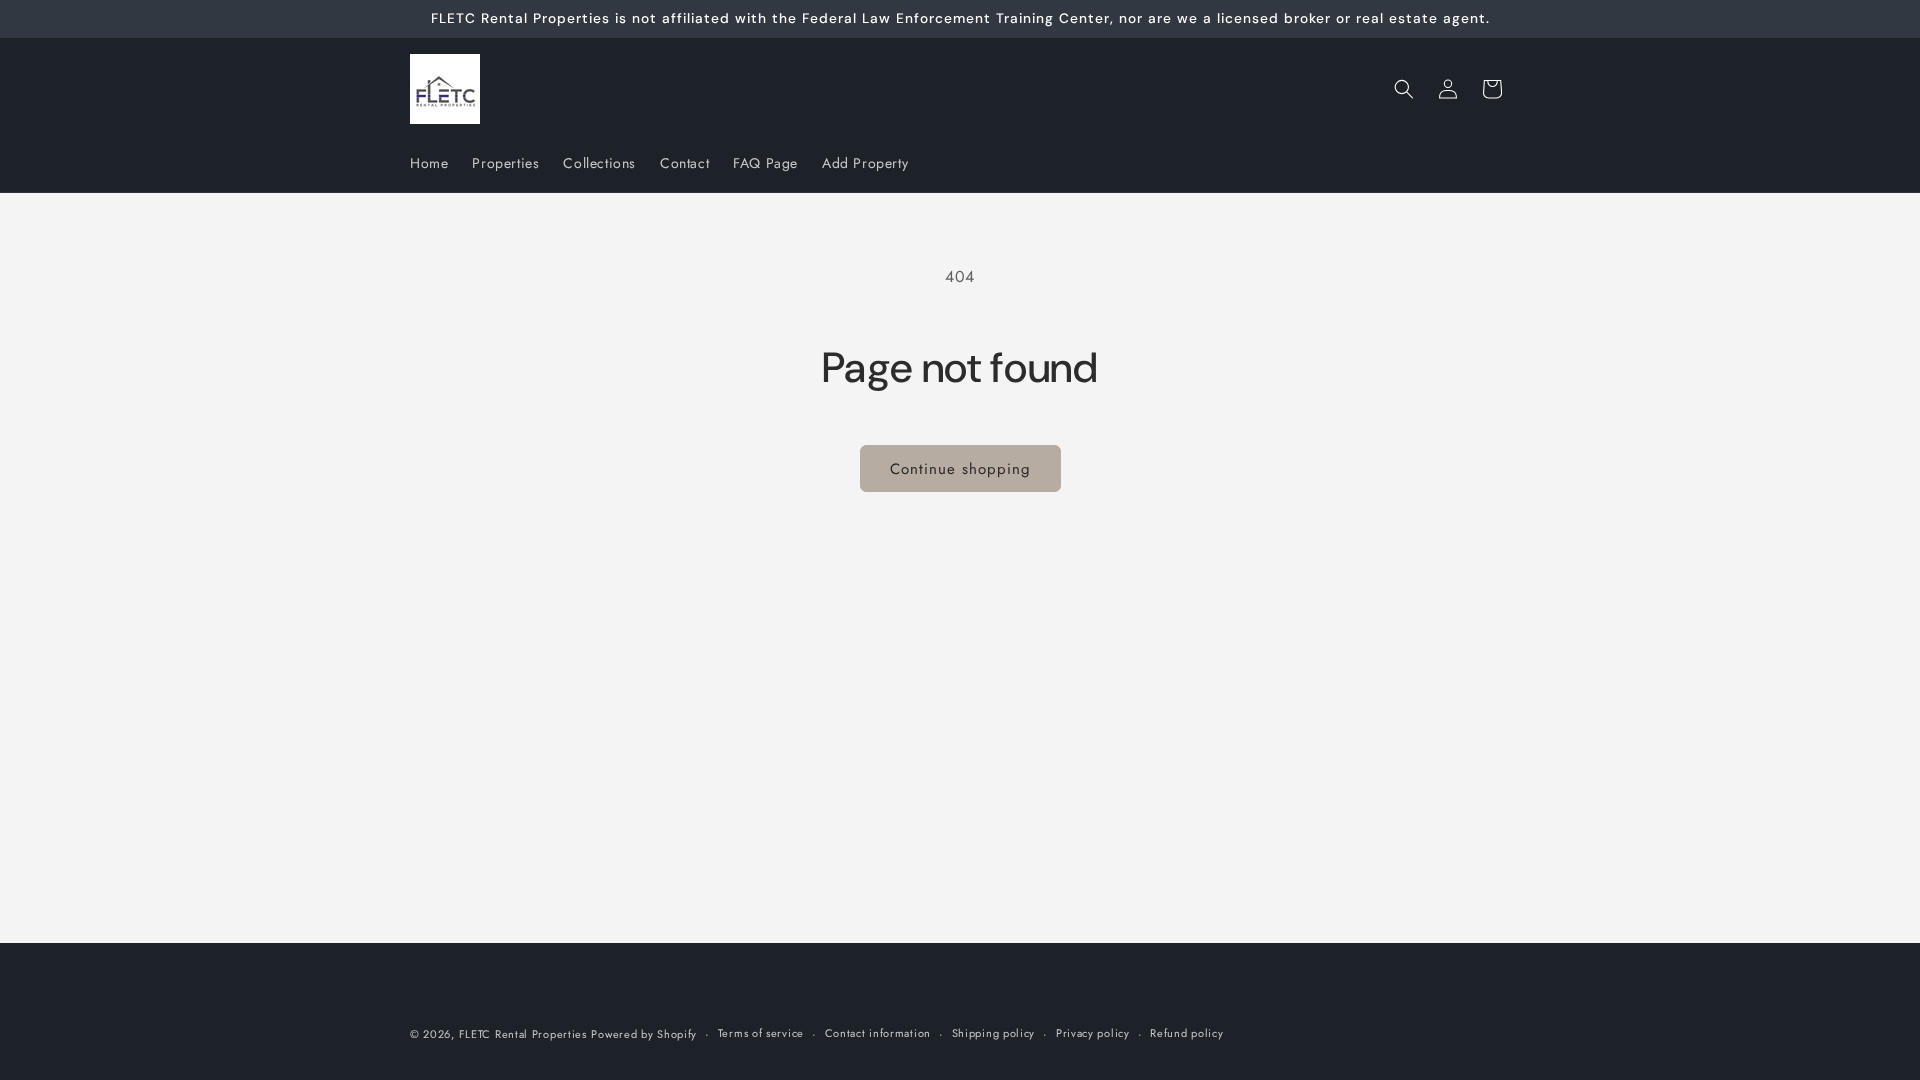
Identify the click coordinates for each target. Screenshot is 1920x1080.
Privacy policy (1093, 1033)
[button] (1404, 89)
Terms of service (761, 1033)
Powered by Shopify (644, 1034)
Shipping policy (994, 1033)
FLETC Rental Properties (523, 1034)
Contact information (878, 1033)
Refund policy (1186, 1033)
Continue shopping (960, 469)
